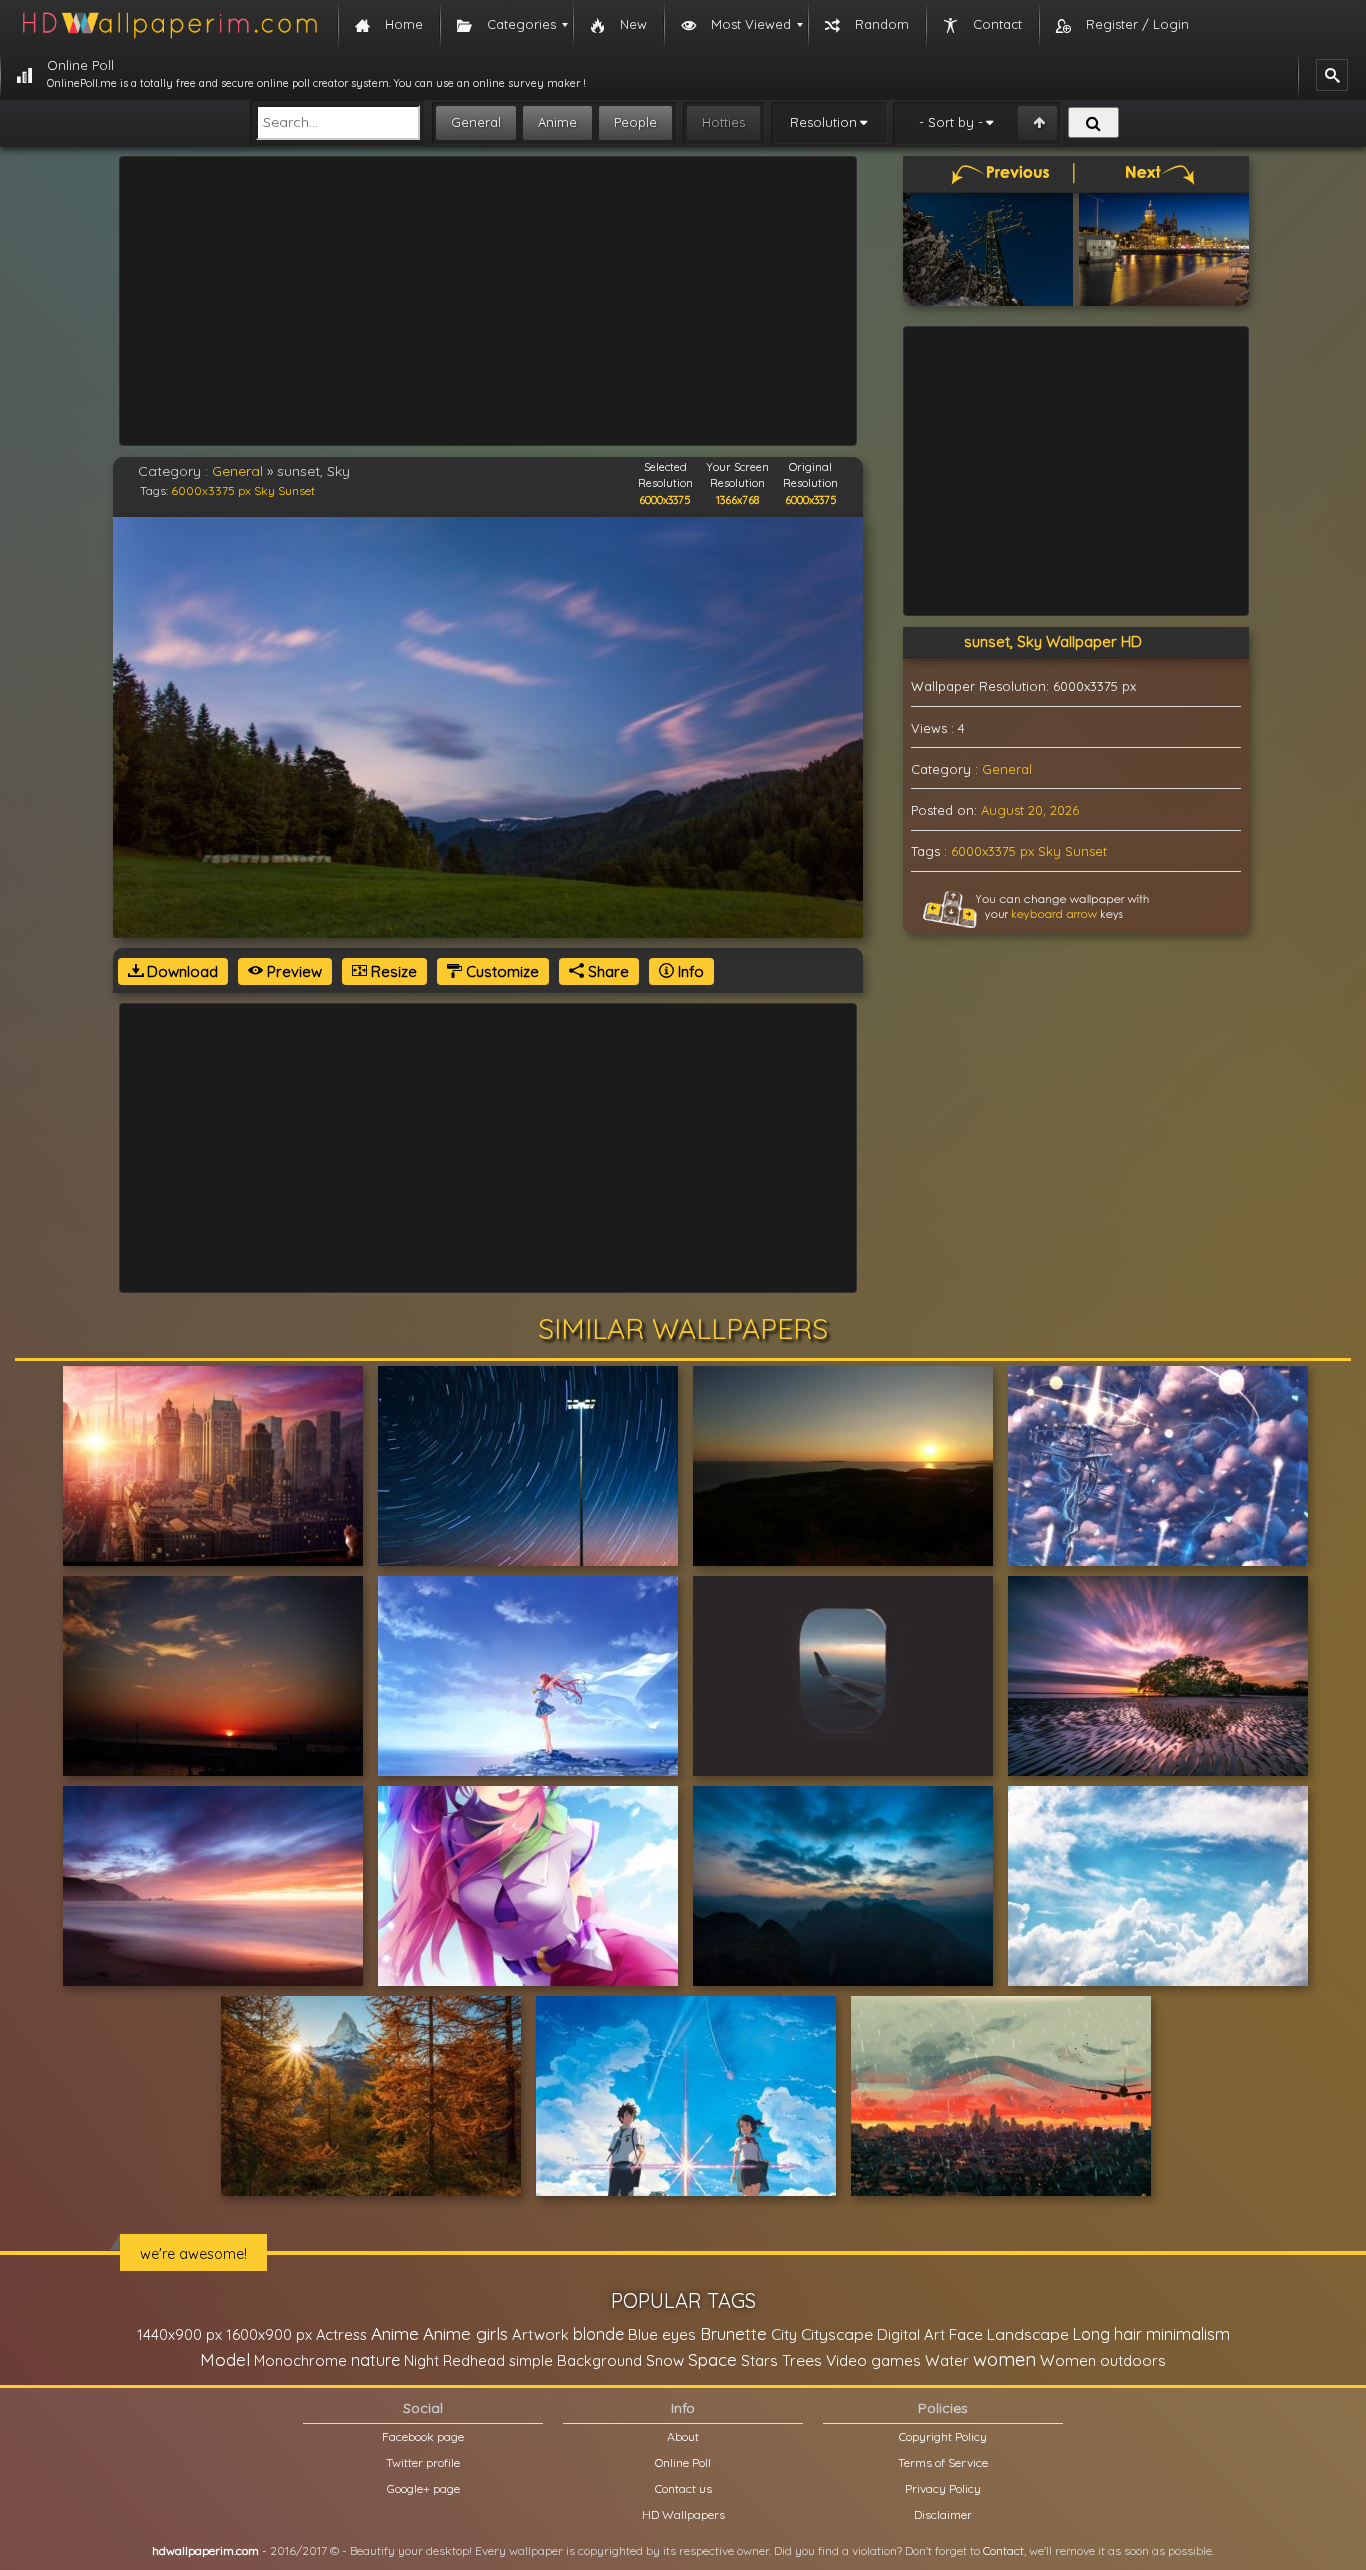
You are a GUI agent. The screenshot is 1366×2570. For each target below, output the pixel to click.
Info (689, 971)
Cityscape (837, 2334)
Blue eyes (662, 2334)
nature (375, 2360)
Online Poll (683, 2462)
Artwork (540, 2334)
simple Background (575, 2360)
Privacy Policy (943, 2488)
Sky (264, 490)
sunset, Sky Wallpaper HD (1053, 641)
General (476, 122)
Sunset (296, 490)
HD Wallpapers (683, 2514)
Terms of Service (943, 2462)
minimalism (1188, 2333)
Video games (873, 2360)
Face (966, 2334)
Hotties (723, 122)
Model (225, 2359)
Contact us (683, 2488)
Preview (292, 971)
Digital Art (911, 2334)
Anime (557, 122)
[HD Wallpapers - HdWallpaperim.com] (169, 25)
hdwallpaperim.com (205, 2550)
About (683, 2436)
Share (606, 971)
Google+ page (423, 2488)
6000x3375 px (211, 490)
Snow (665, 2360)
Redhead (474, 2360)
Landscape (1028, 2334)
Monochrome (300, 2360)
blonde (598, 2334)
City (784, 2334)
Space (712, 2359)
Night (421, 2360)
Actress (341, 2334)
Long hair (1107, 2334)
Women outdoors (1103, 2360)
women (1004, 2359)
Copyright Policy (943, 2436)
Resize (392, 971)
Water (947, 2360)
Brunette (733, 2333)
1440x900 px (179, 2334)
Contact (1003, 2550)
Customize (500, 971)
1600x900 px (269, 2334)
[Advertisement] (488, 301)
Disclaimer (943, 2514)
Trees (802, 2360)
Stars (759, 2360)
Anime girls (465, 2333)
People (635, 122)
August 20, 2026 (1030, 810)
